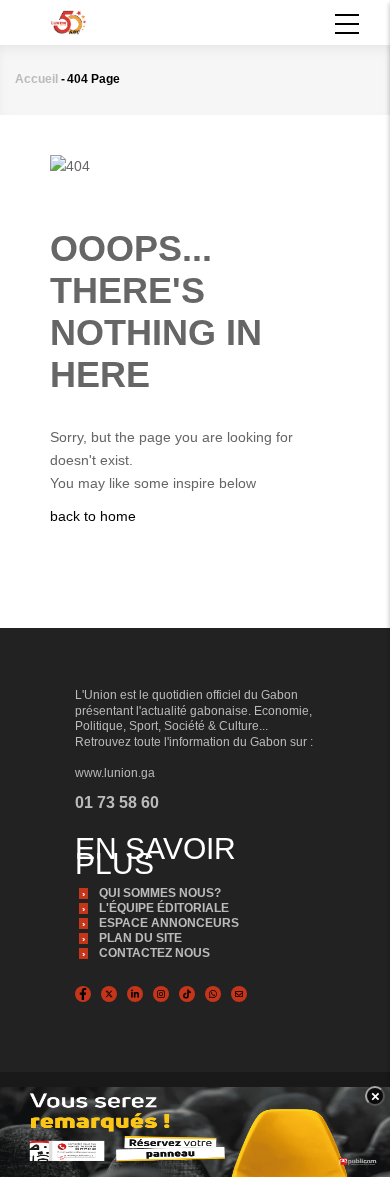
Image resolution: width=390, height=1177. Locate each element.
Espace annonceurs (169, 923)
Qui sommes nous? (160, 893)
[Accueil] (68, 21)
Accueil (36, 79)
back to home (93, 516)
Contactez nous (154, 953)
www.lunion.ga (115, 773)
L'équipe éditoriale (164, 908)
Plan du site (140, 938)
